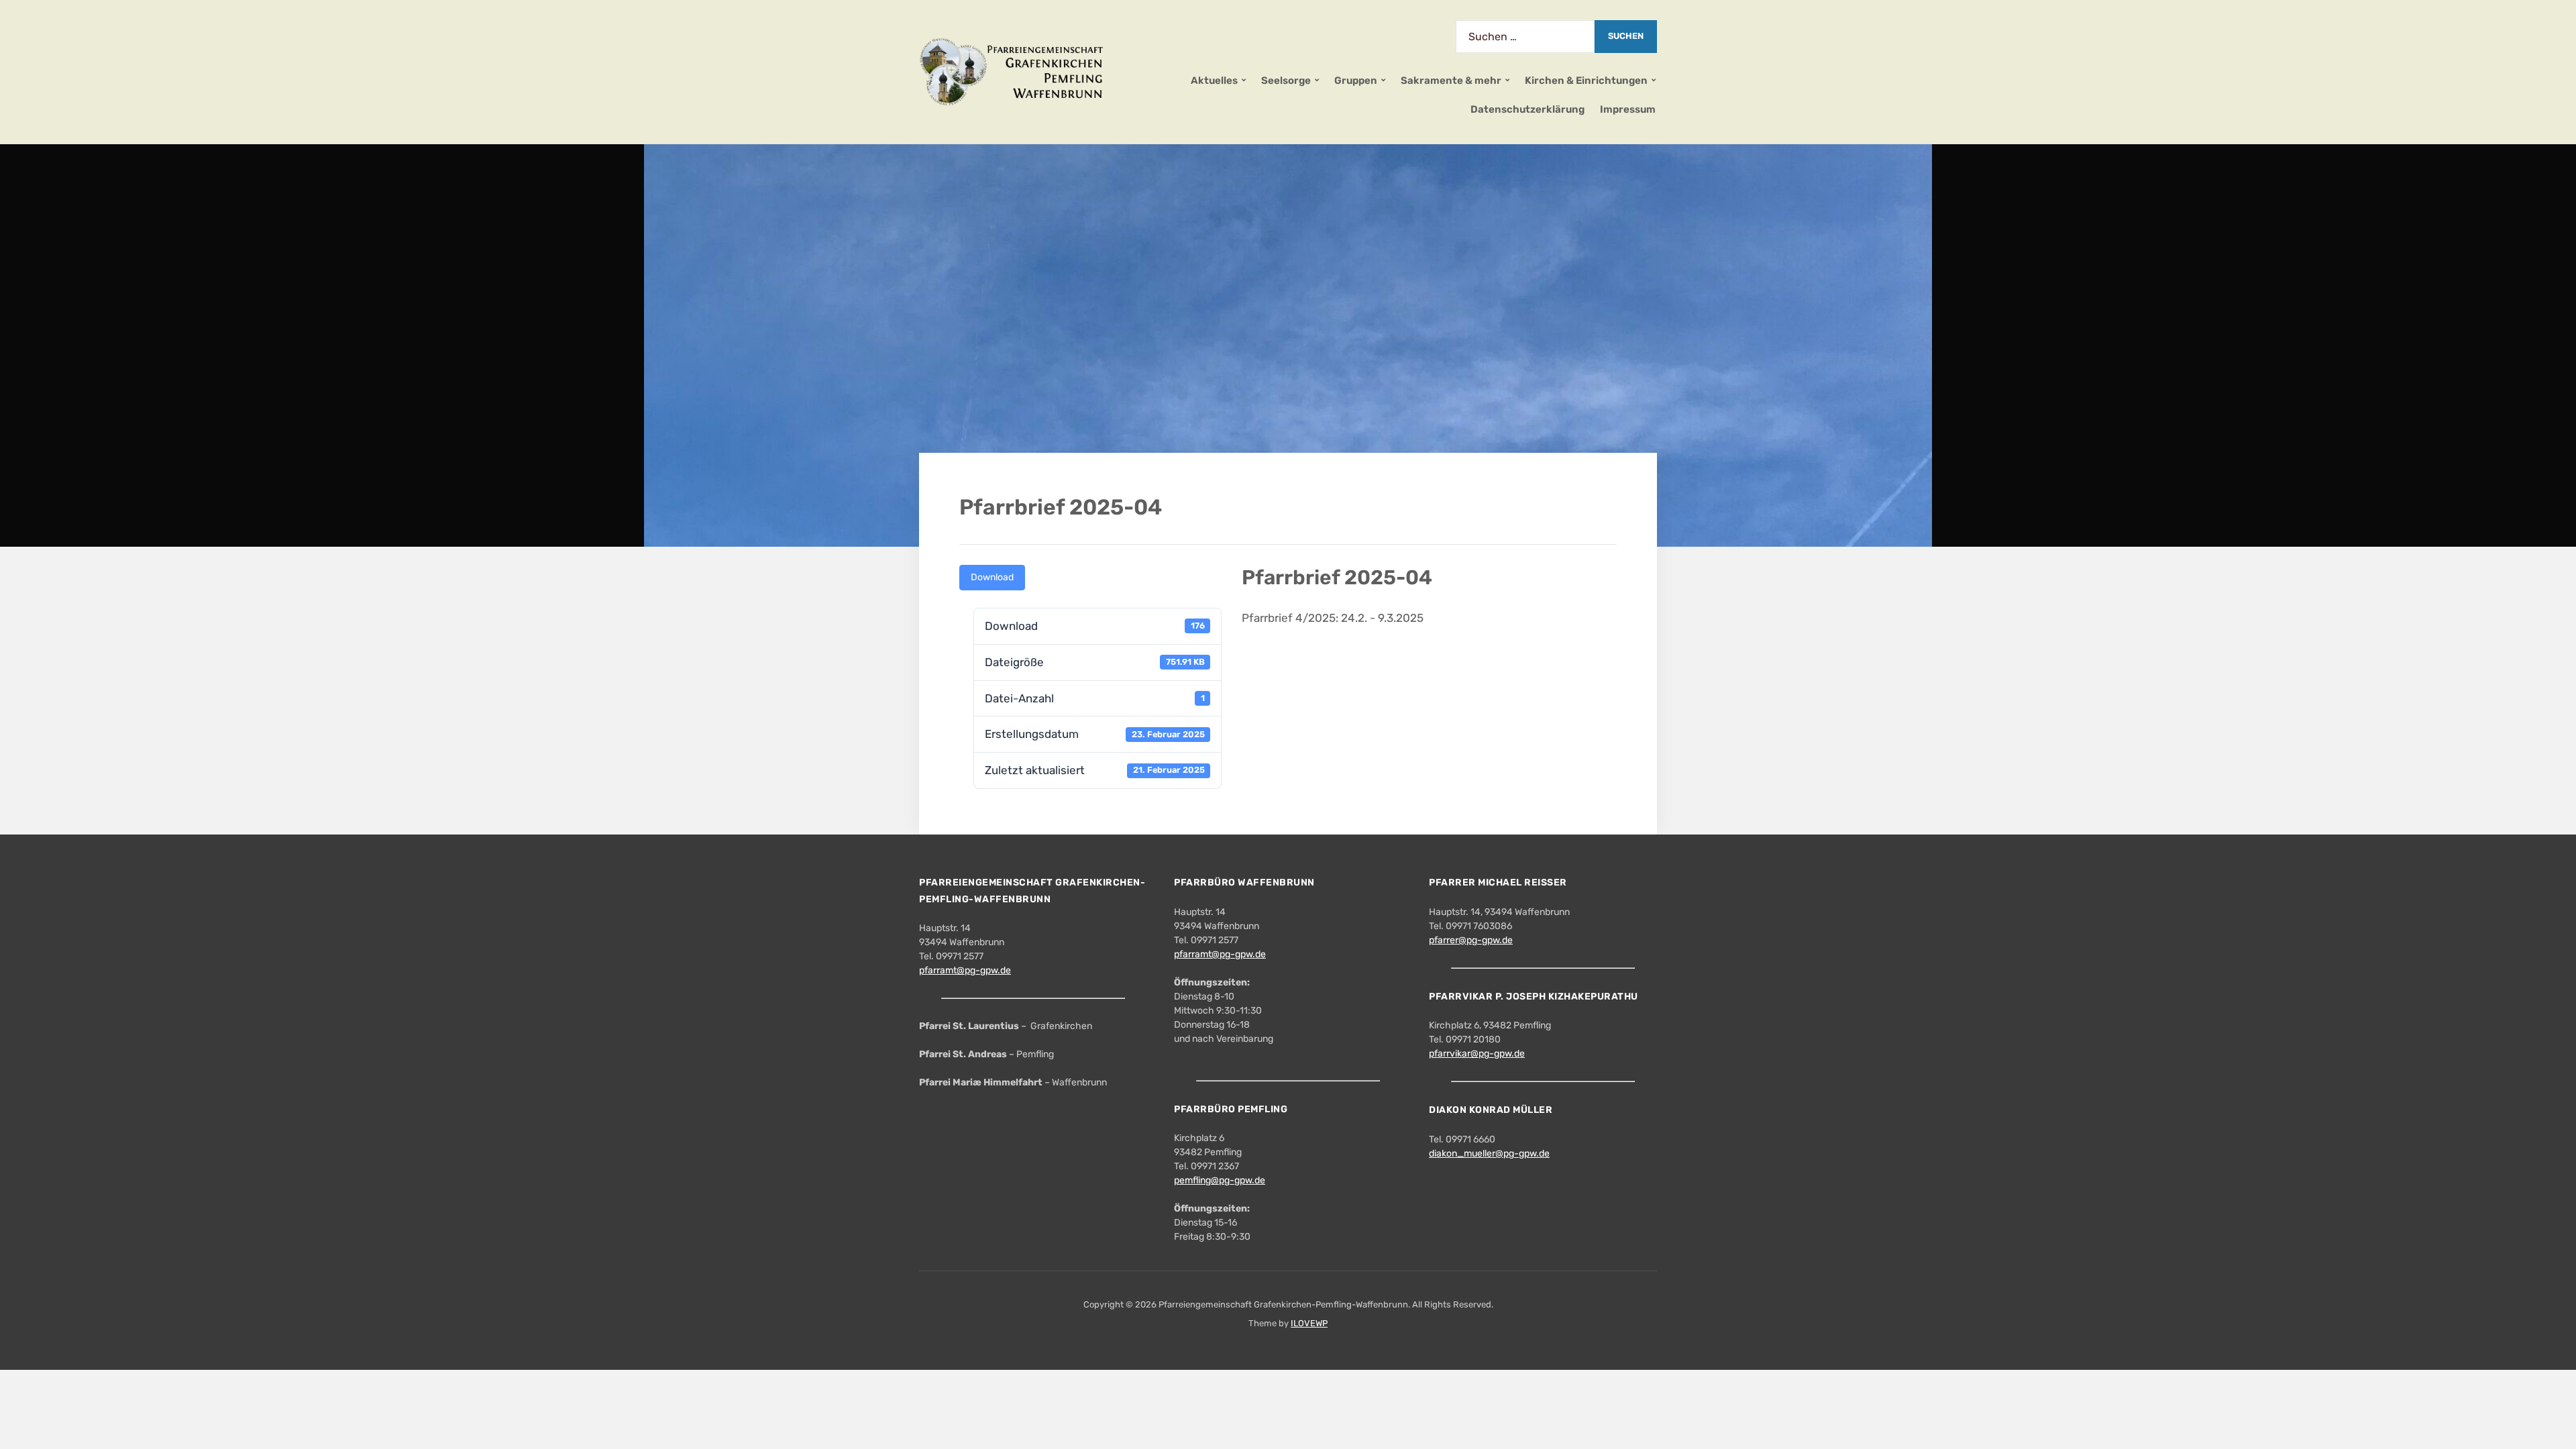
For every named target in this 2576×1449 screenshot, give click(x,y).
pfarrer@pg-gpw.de (1471, 940)
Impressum (1628, 109)
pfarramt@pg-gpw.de (965, 970)
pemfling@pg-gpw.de (1220, 1180)
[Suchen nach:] (1525, 37)
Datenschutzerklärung (1527, 109)
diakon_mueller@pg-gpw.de (1489, 1153)
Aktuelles (1214, 80)
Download (992, 577)
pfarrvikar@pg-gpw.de (1477, 1054)
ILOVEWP (1309, 1323)
